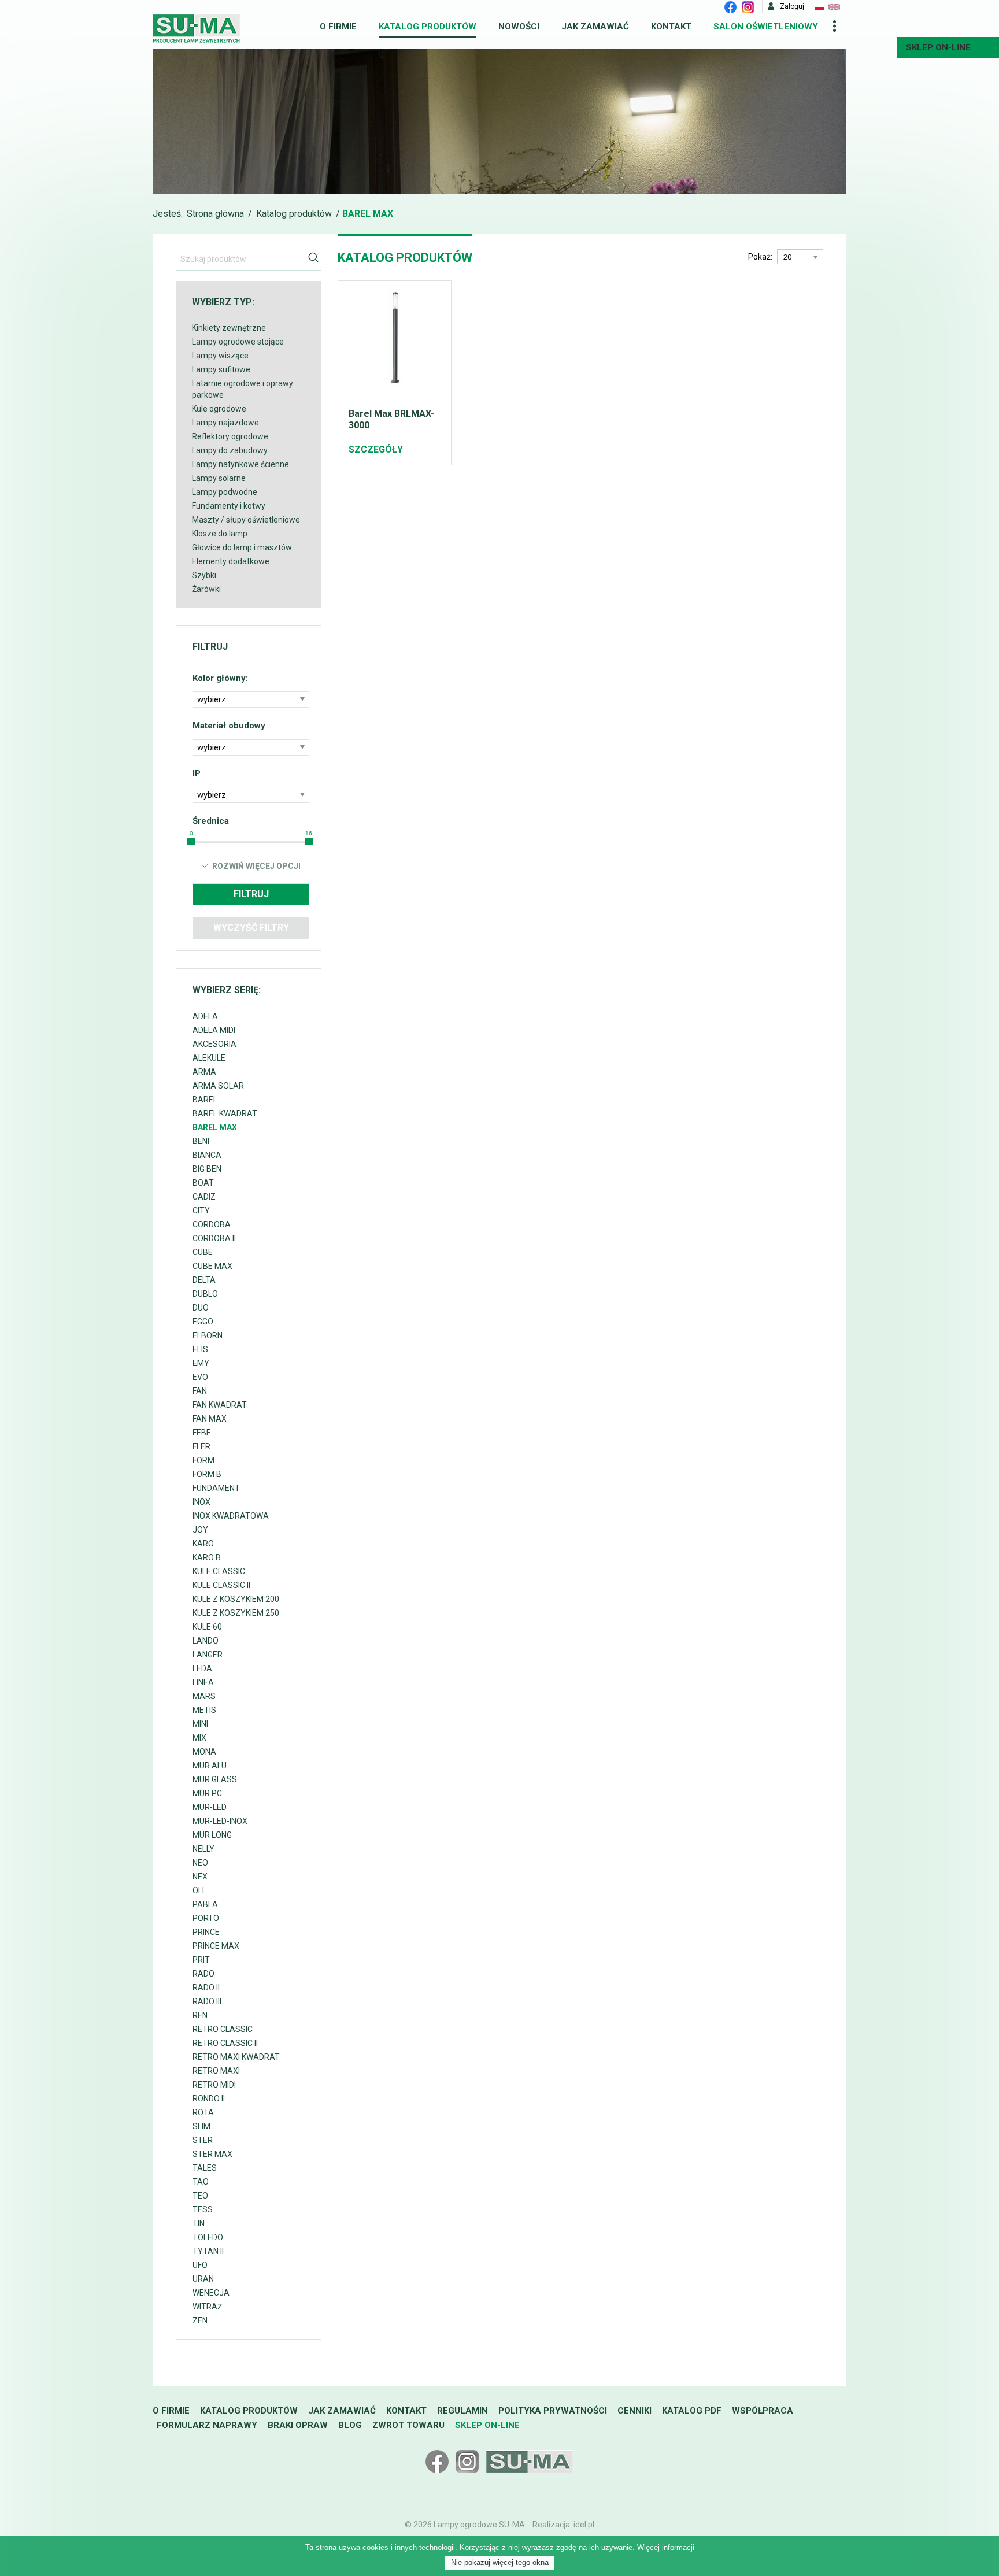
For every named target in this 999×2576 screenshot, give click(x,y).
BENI (201, 1141)
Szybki (204, 575)
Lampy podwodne (225, 492)
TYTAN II (208, 2251)
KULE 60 (207, 1627)
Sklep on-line (487, 2425)
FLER (201, 1446)
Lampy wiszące (220, 356)
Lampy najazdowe (225, 423)
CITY (201, 1211)
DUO (201, 1308)
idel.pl (584, 2525)
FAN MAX (210, 1419)
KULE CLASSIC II (221, 1585)
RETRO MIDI (214, 2085)
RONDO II (209, 2098)
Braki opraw (298, 2425)
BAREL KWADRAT (225, 1113)
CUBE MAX (212, 1266)
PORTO (206, 1918)
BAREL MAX (215, 1127)
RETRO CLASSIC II (225, 2043)
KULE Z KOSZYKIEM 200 (236, 1599)
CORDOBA (212, 1224)
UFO (200, 2265)
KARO (203, 1544)
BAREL (205, 1100)
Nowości (519, 27)
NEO (200, 1863)
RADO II (206, 1987)
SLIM (201, 2126)
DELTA (204, 1280)
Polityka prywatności (553, 2411)
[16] (309, 841)
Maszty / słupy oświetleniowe (246, 520)
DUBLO (205, 1294)
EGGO (203, 1322)
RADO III (207, 2001)
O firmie (338, 27)
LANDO (206, 1641)
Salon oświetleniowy (766, 27)
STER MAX (212, 2154)
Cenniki (634, 2411)
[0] (191, 841)
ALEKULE (209, 1058)
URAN (203, 2279)
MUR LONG (212, 1835)
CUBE (203, 1252)
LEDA (202, 1668)
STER (203, 2140)
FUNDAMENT (216, 1488)
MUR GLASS (215, 1779)
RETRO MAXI (216, 2071)
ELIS (200, 1349)
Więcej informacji (666, 2547)
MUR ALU (210, 1766)
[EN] (834, 6)
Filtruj (251, 894)
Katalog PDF (692, 2411)
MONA (204, 1752)
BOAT (203, 1183)
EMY (201, 1363)
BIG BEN (207, 1169)
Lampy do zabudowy (230, 450)
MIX (199, 1738)
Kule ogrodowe (219, 409)
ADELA (205, 1016)
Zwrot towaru (408, 2425)
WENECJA (211, 2293)
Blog (350, 2425)
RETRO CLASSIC (223, 2029)
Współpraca (763, 2411)
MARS (204, 1696)
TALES (205, 2168)
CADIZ (204, 1197)
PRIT (201, 1960)
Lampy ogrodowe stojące (238, 342)
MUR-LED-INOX (220, 1821)
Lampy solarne (219, 478)
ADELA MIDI (214, 1030)
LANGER (208, 1655)
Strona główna (215, 214)
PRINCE (206, 1932)
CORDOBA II (214, 1238)
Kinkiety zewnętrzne (229, 328)
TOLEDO (208, 2237)
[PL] (820, 6)
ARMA (204, 1072)
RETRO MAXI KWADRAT (236, 2057)
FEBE (202, 1433)
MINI (200, 1724)
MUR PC (207, 1793)
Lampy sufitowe (221, 369)
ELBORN (208, 1335)
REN (200, 2015)
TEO (200, 2196)
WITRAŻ (207, 2307)
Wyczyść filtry (251, 928)
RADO (203, 1974)
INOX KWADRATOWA (231, 1516)
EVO (200, 1377)
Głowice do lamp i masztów (242, 547)
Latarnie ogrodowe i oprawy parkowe (243, 389)
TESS (203, 2209)
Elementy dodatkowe (231, 561)
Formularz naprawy (207, 2425)
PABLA (205, 1904)
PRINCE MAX (216, 1946)
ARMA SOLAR (218, 1086)
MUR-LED (210, 1807)
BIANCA (207, 1155)
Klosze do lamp (220, 534)
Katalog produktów (428, 27)
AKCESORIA (214, 1044)
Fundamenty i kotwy (229, 506)
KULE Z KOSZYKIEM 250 (236, 1613)
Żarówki (206, 589)
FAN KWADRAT (220, 1405)
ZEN (200, 2320)
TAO (201, 2182)
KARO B (207, 1557)
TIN (199, 2223)
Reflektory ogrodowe (230, 436)
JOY (200, 1530)
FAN (200, 1391)
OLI (198, 1890)
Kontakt (671, 27)
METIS (204, 1710)
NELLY (203, 1849)
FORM (203, 1460)
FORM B (207, 1474)
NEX (200, 1877)
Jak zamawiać (595, 27)
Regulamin (462, 2411)
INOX (201, 1502)
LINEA (203, 1682)
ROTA (203, 2112)
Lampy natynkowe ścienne (240, 464)
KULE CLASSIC (219, 1571)
